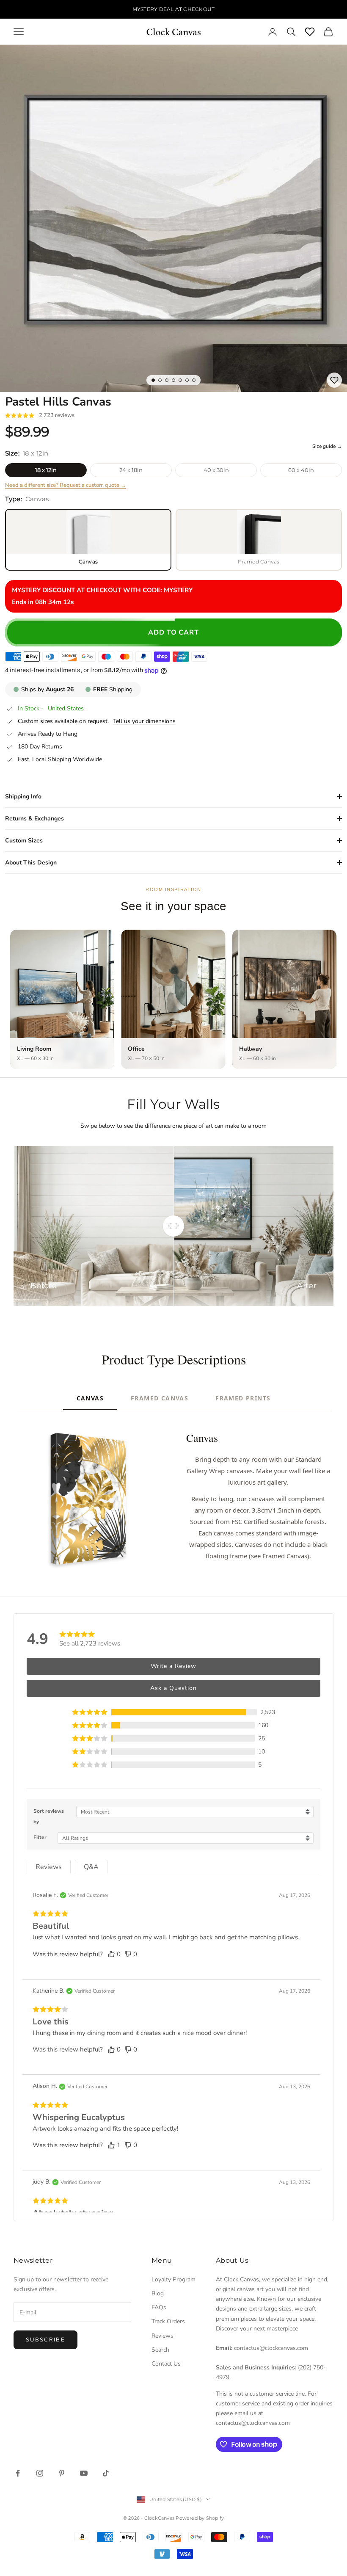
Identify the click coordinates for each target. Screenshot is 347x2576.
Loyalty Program (173, 2279)
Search (160, 2350)
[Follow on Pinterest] (62, 2473)
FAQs (159, 2307)
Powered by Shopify (200, 2518)
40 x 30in (216, 470)
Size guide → (327, 446)
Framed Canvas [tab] (160, 1398)
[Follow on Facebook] (18, 2473)
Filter (40, 1837)
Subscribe (45, 2340)
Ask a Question (173, 1688)
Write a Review (173, 1666)
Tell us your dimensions (144, 721)
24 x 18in (131, 470)
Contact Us (166, 2364)
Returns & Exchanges (34, 819)
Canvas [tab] (90, 1398)
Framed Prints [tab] (243, 1398)
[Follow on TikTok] (106, 2473)
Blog (158, 2293)
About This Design (31, 863)
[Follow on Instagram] (40, 2473)
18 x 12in (46, 470)
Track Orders (168, 2321)
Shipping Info (23, 797)
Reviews (162, 2336)
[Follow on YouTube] (84, 2473)
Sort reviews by (49, 1816)
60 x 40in (301, 470)
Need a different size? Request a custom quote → (66, 485)
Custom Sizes (24, 841)
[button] (173, 1712)
